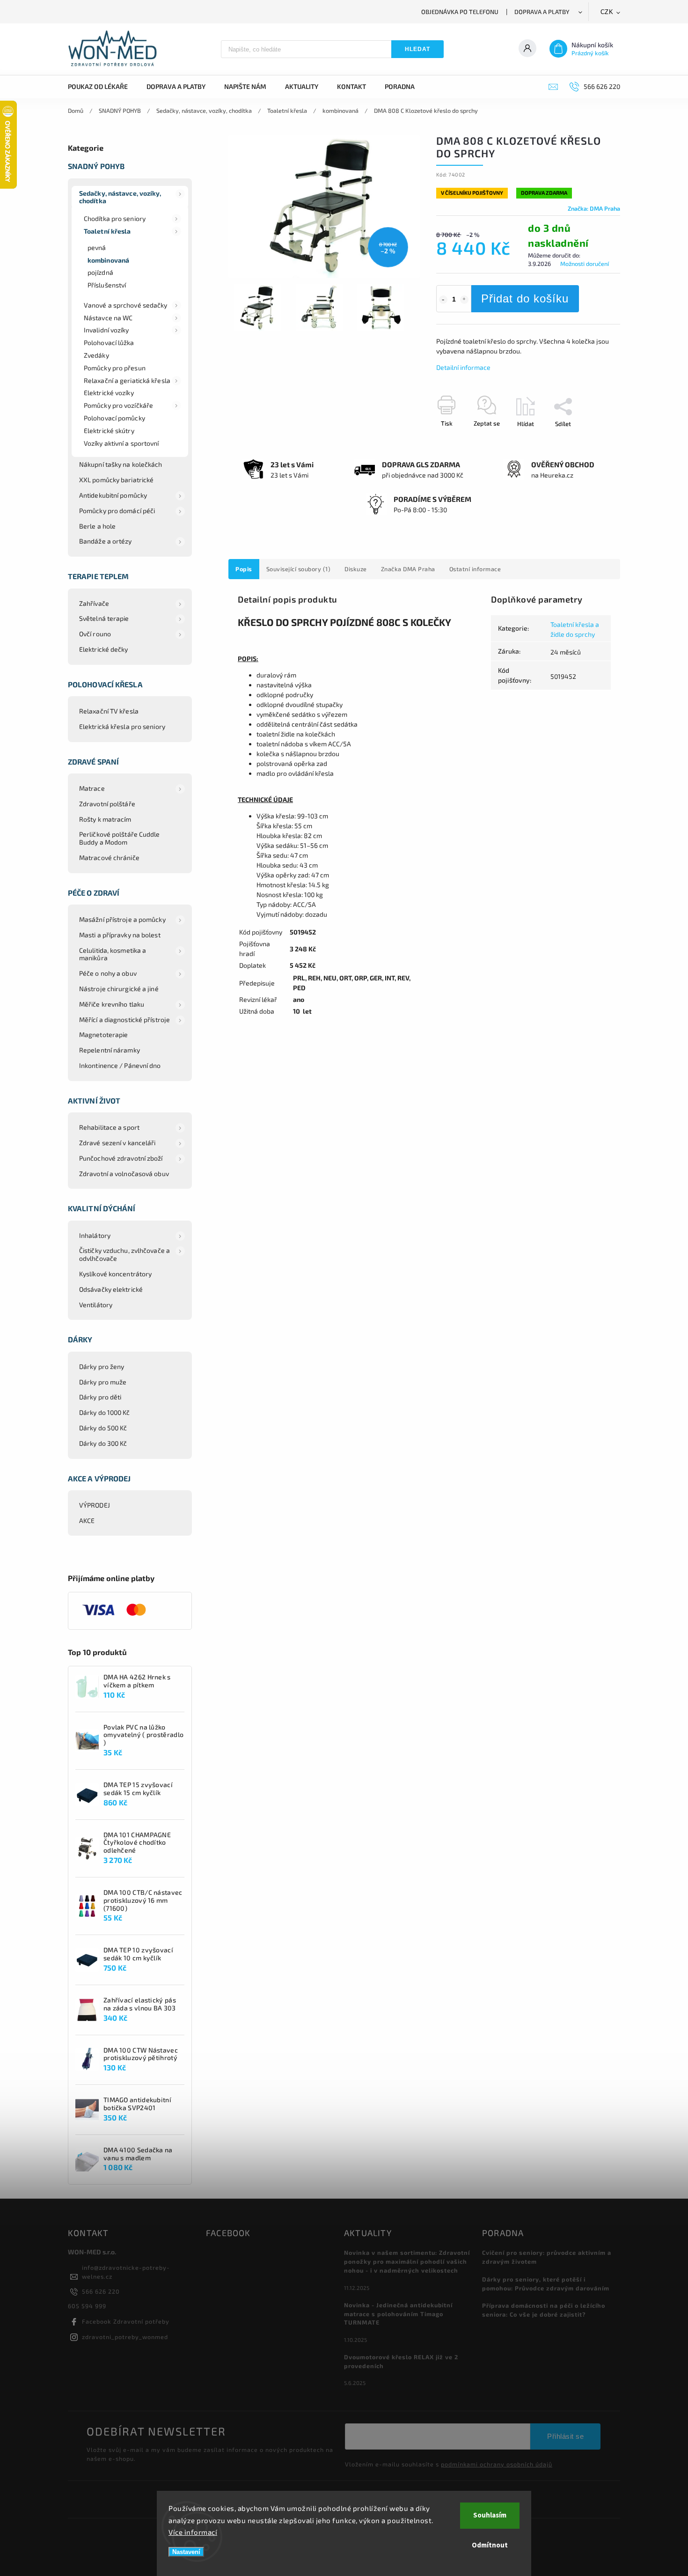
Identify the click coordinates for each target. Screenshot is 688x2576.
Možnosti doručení (585, 264)
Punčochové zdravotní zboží (121, 1158)
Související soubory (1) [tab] (299, 569)
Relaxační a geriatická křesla (127, 380)
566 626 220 (101, 2291)
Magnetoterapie (103, 1034)
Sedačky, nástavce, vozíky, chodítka (120, 197)
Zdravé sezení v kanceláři (117, 1143)
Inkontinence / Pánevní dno (120, 1065)
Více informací (193, 2532)
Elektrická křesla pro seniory (122, 726)
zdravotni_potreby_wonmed (125, 2337)
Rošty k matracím (105, 819)
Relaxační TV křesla (109, 711)
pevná (97, 247)
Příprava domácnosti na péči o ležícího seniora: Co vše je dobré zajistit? (544, 2310)
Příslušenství (107, 285)
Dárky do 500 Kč (103, 1428)
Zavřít (591, 440)
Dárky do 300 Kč (103, 1443)
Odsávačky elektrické (111, 1289)
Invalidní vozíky (106, 330)
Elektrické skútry (109, 431)
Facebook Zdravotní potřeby (126, 2321)
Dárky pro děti (100, 1397)
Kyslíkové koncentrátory (115, 1274)
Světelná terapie (104, 618)
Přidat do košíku (525, 298)
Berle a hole (97, 526)
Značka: (594, 208)
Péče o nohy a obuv (108, 973)
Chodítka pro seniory (115, 218)
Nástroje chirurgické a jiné (119, 989)
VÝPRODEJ (95, 1505)
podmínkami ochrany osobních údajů (497, 2464)
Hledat (417, 49)
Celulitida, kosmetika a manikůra (113, 954)
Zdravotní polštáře (107, 804)
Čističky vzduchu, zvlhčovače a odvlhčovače (124, 1254)
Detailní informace (463, 367)
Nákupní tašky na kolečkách (121, 464)
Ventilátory (96, 1305)
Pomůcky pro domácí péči (117, 511)
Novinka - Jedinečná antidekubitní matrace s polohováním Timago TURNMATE (398, 2314)
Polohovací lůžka (109, 342)
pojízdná (100, 272)
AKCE (87, 1520)
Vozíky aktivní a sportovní (121, 443)
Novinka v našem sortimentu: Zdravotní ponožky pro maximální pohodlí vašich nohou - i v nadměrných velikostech (407, 2261)
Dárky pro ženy (102, 1366)
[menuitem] (102, 87)
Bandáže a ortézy (106, 541)
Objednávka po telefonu (460, 12)
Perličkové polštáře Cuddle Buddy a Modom (120, 838)
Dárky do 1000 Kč (105, 1412)
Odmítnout (490, 2545)
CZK (607, 12)
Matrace (92, 788)
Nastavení (186, 2552)
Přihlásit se (565, 2436)
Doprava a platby (542, 12)
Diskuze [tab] (356, 569)
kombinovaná (108, 260)
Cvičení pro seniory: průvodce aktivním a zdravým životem (547, 2257)
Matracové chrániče (109, 857)
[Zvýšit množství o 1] (464, 300)
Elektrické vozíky (109, 393)
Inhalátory (95, 1235)
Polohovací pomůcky (114, 418)
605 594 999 (87, 2306)
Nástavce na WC (108, 318)
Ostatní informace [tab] (475, 569)
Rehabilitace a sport (109, 1127)
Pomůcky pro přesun (115, 368)
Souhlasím (490, 2515)
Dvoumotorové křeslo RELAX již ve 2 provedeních (401, 2361)
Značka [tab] (408, 569)
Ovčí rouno (95, 634)
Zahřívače (94, 603)
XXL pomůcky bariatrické (116, 480)
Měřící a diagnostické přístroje (124, 1019)
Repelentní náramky (110, 1050)
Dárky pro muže (103, 1382)
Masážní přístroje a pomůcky (122, 919)
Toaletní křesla (107, 231)
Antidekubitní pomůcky (113, 495)
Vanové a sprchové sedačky (126, 305)
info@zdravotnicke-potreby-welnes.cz (126, 2272)
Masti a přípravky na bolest (120, 935)
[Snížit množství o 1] (443, 300)
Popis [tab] (244, 569)
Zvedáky (96, 355)
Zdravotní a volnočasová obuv (124, 1174)
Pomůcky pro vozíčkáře (118, 405)
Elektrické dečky (104, 649)
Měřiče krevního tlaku (112, 1004)
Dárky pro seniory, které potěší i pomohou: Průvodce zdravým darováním (546, 2284)
